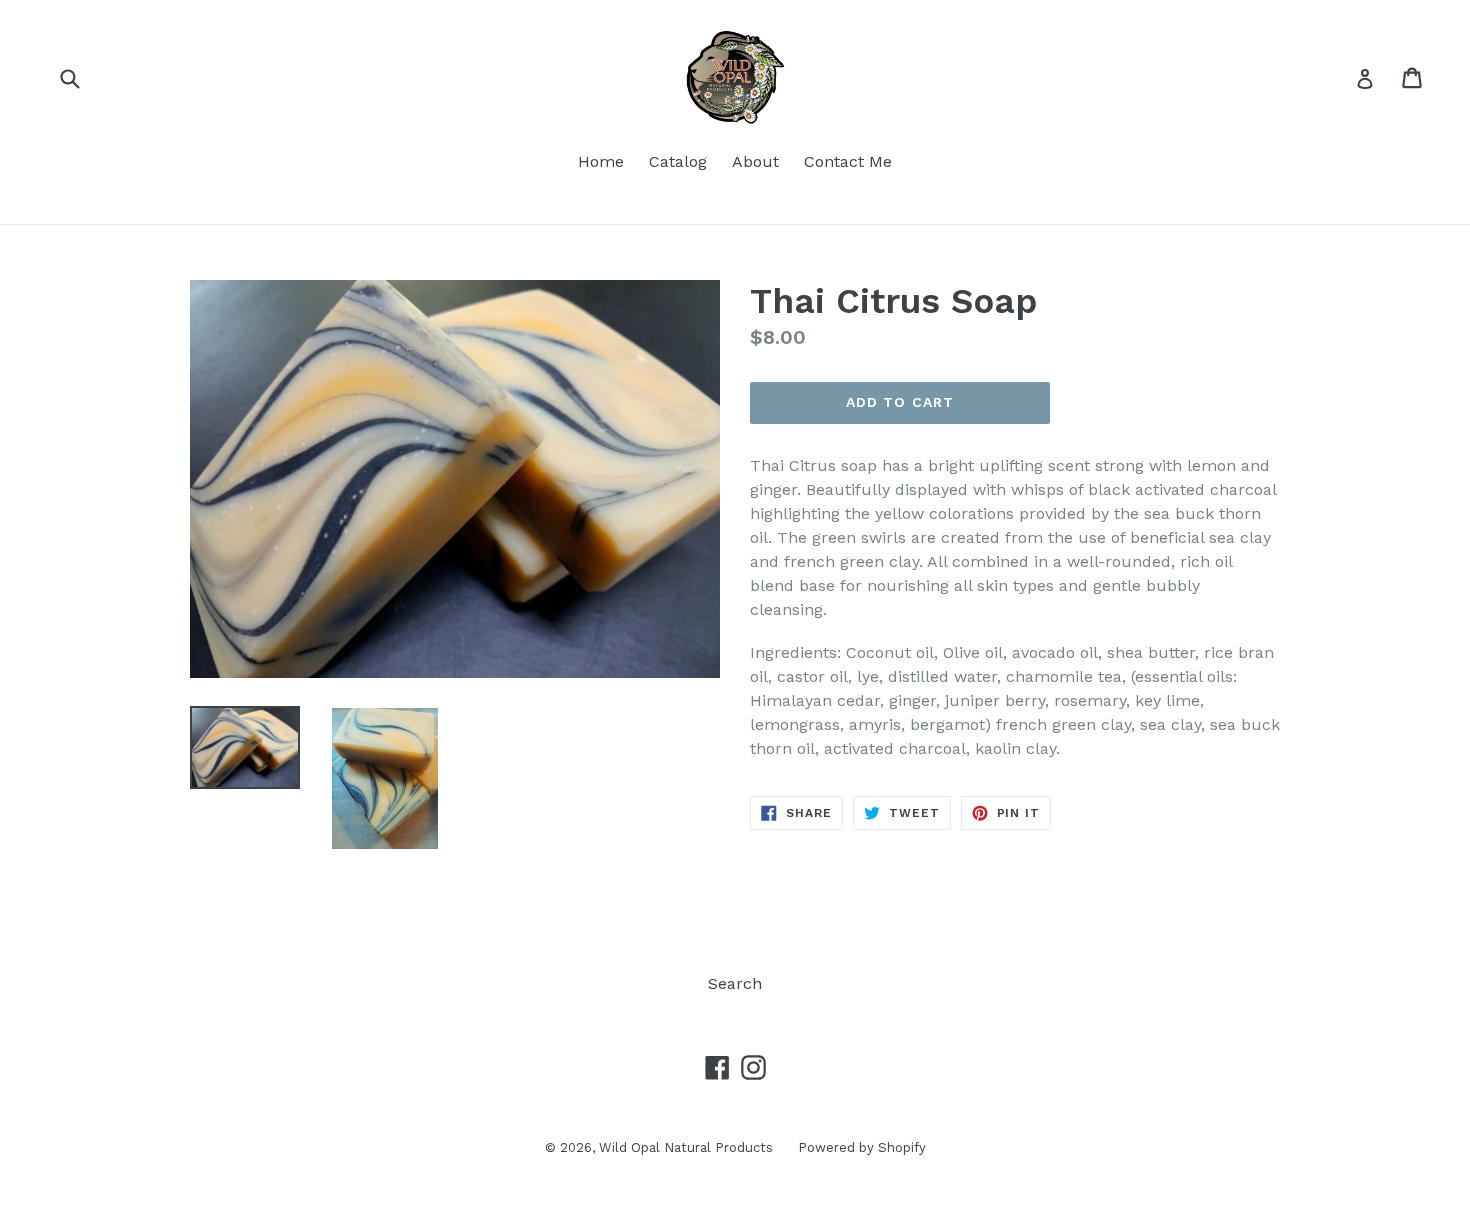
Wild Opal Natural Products (686, 1147)
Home (601, 161)
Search (735, 983)
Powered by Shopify (862, 1147)
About (755, 161)
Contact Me (848, 161)
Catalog (678, 161)
